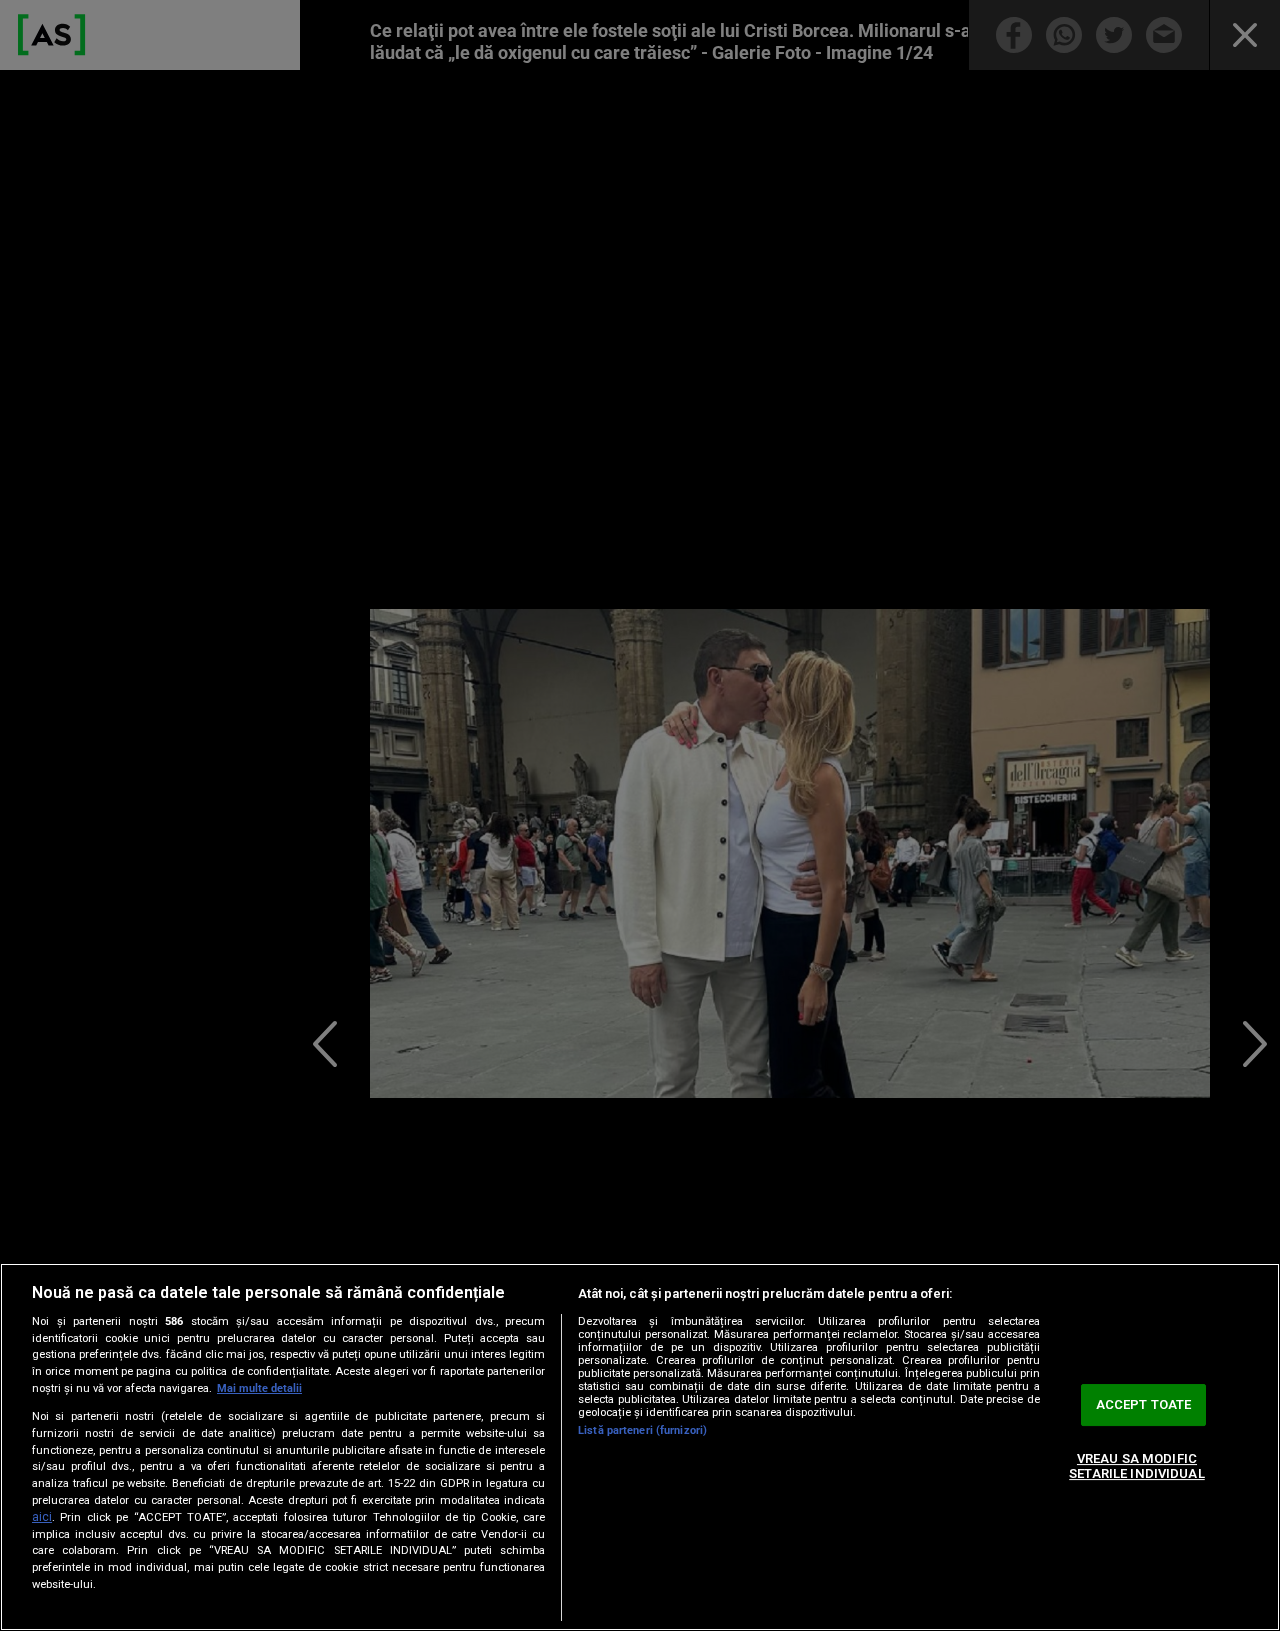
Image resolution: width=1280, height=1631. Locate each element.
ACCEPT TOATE (1144, 1404)
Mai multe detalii (259, 1388)
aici (42, 1517)
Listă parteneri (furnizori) (642, 1430)
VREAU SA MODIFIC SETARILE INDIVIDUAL (1136, 1466)
